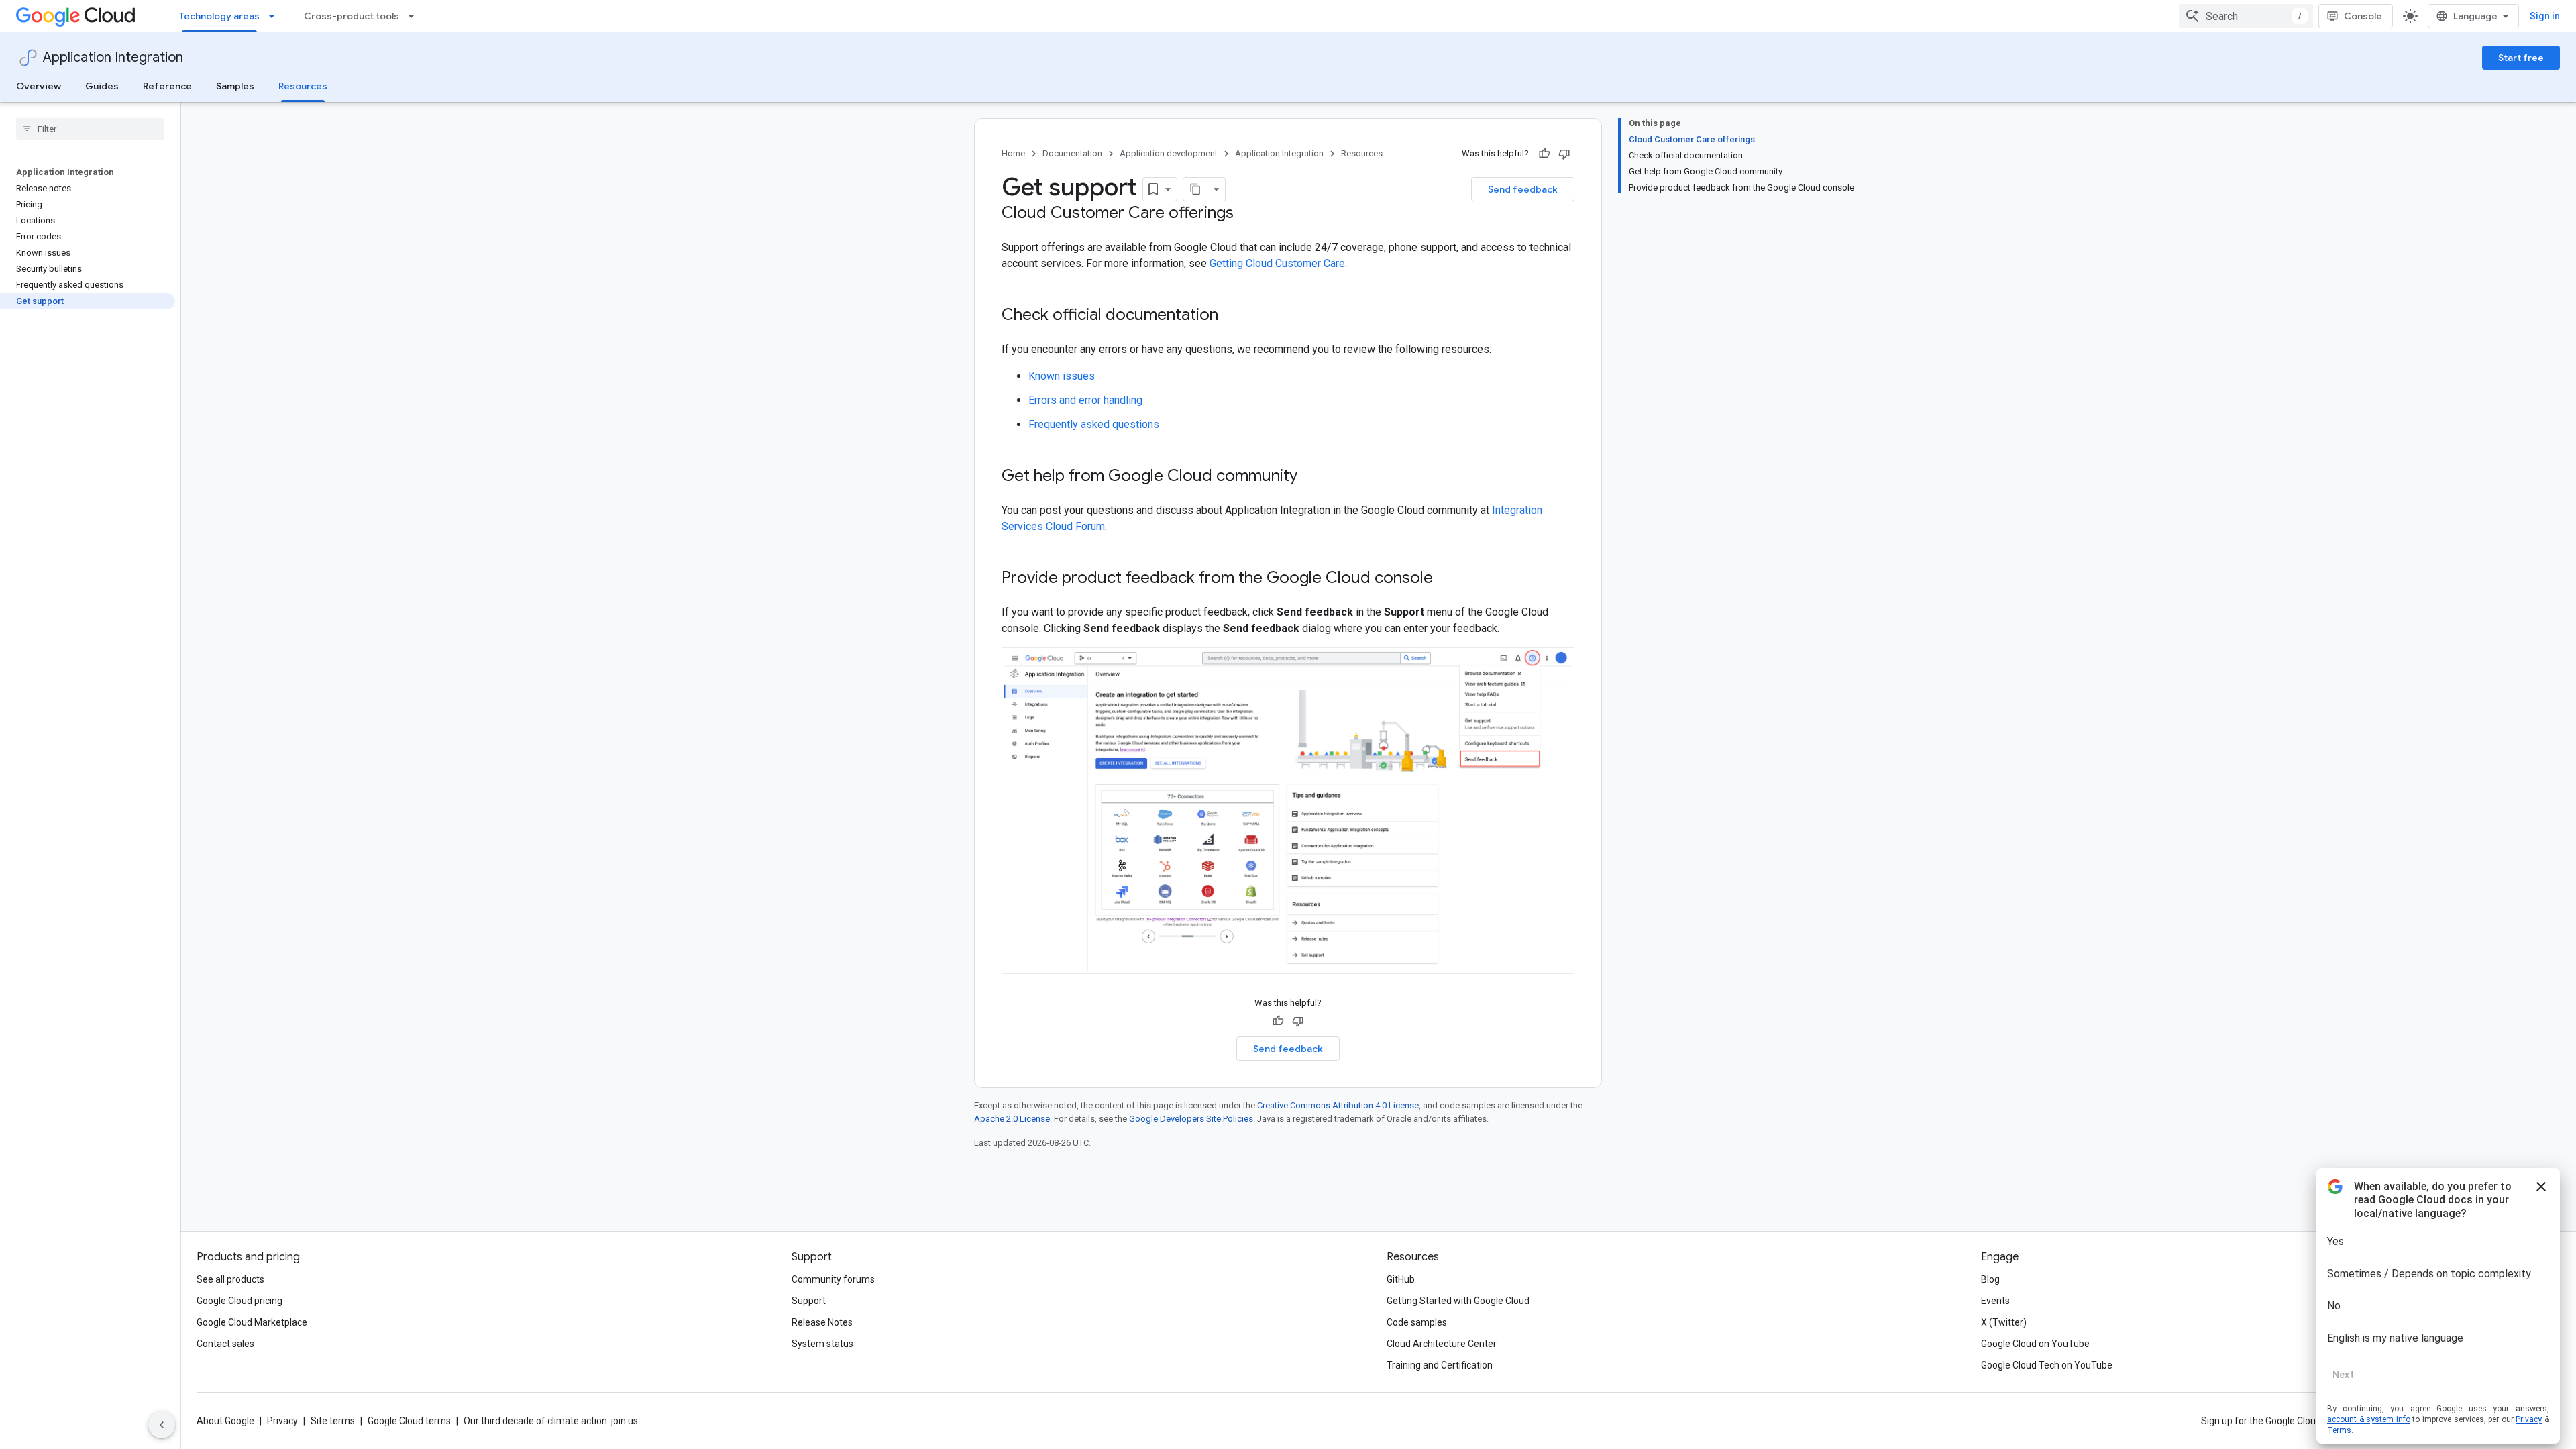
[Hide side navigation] (162, 1425)
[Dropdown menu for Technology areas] (276, 16)
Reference (167, 86)
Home (1013, 153)
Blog (1990, 1279)
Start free (2521, 58)
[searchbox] (90, 129)
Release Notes (822, 1322)
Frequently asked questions (1094, 424)
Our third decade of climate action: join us (551, 1421)
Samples (235, 86)
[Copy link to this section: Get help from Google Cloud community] (1315, 477)
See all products (230, 1279)
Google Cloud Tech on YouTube (2047, 1365)
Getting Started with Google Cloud (1458, 1301)
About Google (225, 1421)
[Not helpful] (1564, 154)
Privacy (282, 1421)
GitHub (1401, 1279)
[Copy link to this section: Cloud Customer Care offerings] (1247, 214)
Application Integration (113, 57)
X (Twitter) (2004, 1322)
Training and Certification (1440, 1365)
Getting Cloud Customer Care (1277, 263)
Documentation (1072, 153)
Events (1995, 1301)
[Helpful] (1544, 154)
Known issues (1062, 376)
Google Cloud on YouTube (2035, 1344)
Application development (1169, 153)
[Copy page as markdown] (1195, 189)
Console (2363, 16)
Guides (102, 86)
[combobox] (2246, 16)
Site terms (333, 1421)
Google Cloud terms (409, 1421)
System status (822, 1344)
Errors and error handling (1085, 400)
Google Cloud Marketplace (252, 1322)
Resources (303, 86)
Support (809, 1301)
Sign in (2545, 16)
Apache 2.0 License (1012, 1119)
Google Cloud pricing (239, 1301)
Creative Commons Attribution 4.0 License (1338, 1105)
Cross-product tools (352, 16)
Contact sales (225, 1344)
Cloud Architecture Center (1442, 1344)
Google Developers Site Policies (1191, 1119)
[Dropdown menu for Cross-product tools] (415, 16)
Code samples (1417, 1322)
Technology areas (219, 16)
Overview (39, 86)
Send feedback (1523, 189)
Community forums (833, 1279)
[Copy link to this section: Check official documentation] (1232, 316)
